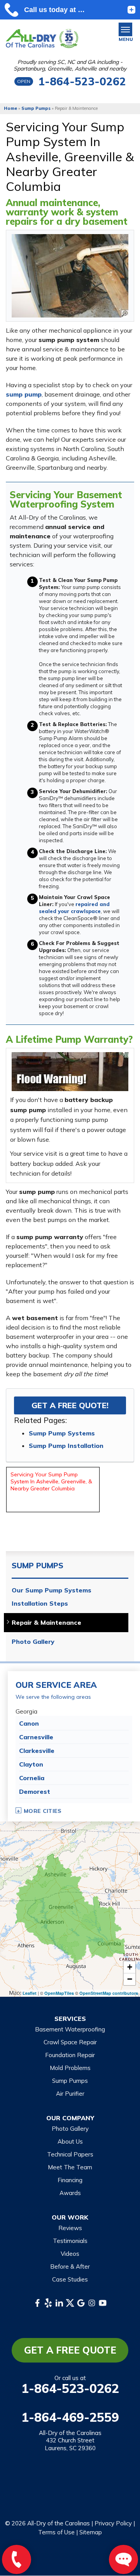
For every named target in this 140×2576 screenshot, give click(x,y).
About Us (70, 2141)
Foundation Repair (70, 2055)
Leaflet (30, 1993)
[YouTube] (103, 2303)
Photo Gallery (33, 1642)
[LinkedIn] (59, 2303)
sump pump (24, 394)
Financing (70, 2180)
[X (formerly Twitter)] (70, 2303)
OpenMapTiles (59, 1993)
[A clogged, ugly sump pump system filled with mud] (70, 276)
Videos (70, 2254)
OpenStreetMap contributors (109, 1993)
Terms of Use (56, 2532)
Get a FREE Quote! (70, 1405)
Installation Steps (40, 1604)
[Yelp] (48, 2303)
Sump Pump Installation (66, 1446)
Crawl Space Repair (70, 2042)
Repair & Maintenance (46, 1623)
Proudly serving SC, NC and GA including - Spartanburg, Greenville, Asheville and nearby (70, 65)
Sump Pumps (38, 1566)
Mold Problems (70, 2068)
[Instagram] (92, 2303)
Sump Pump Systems (62, 1433)
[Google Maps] (81, 2303)
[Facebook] (37, 2303)
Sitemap (91, 2532)
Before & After (70, 2267)
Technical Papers (70, 2154)
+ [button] (130, 1967)
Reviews (70, 2228)
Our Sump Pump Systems (52, 1590)
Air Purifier (70, 2094)
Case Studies (70, 2279)
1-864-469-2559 (70, 2417)
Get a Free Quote (70, 2350)
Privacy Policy (113, 2523)
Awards (70, 2193)
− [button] (130, 1979)
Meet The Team (70, 2167)
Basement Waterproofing (70, 2029)
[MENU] (125, 29)
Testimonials (70, 2241)
